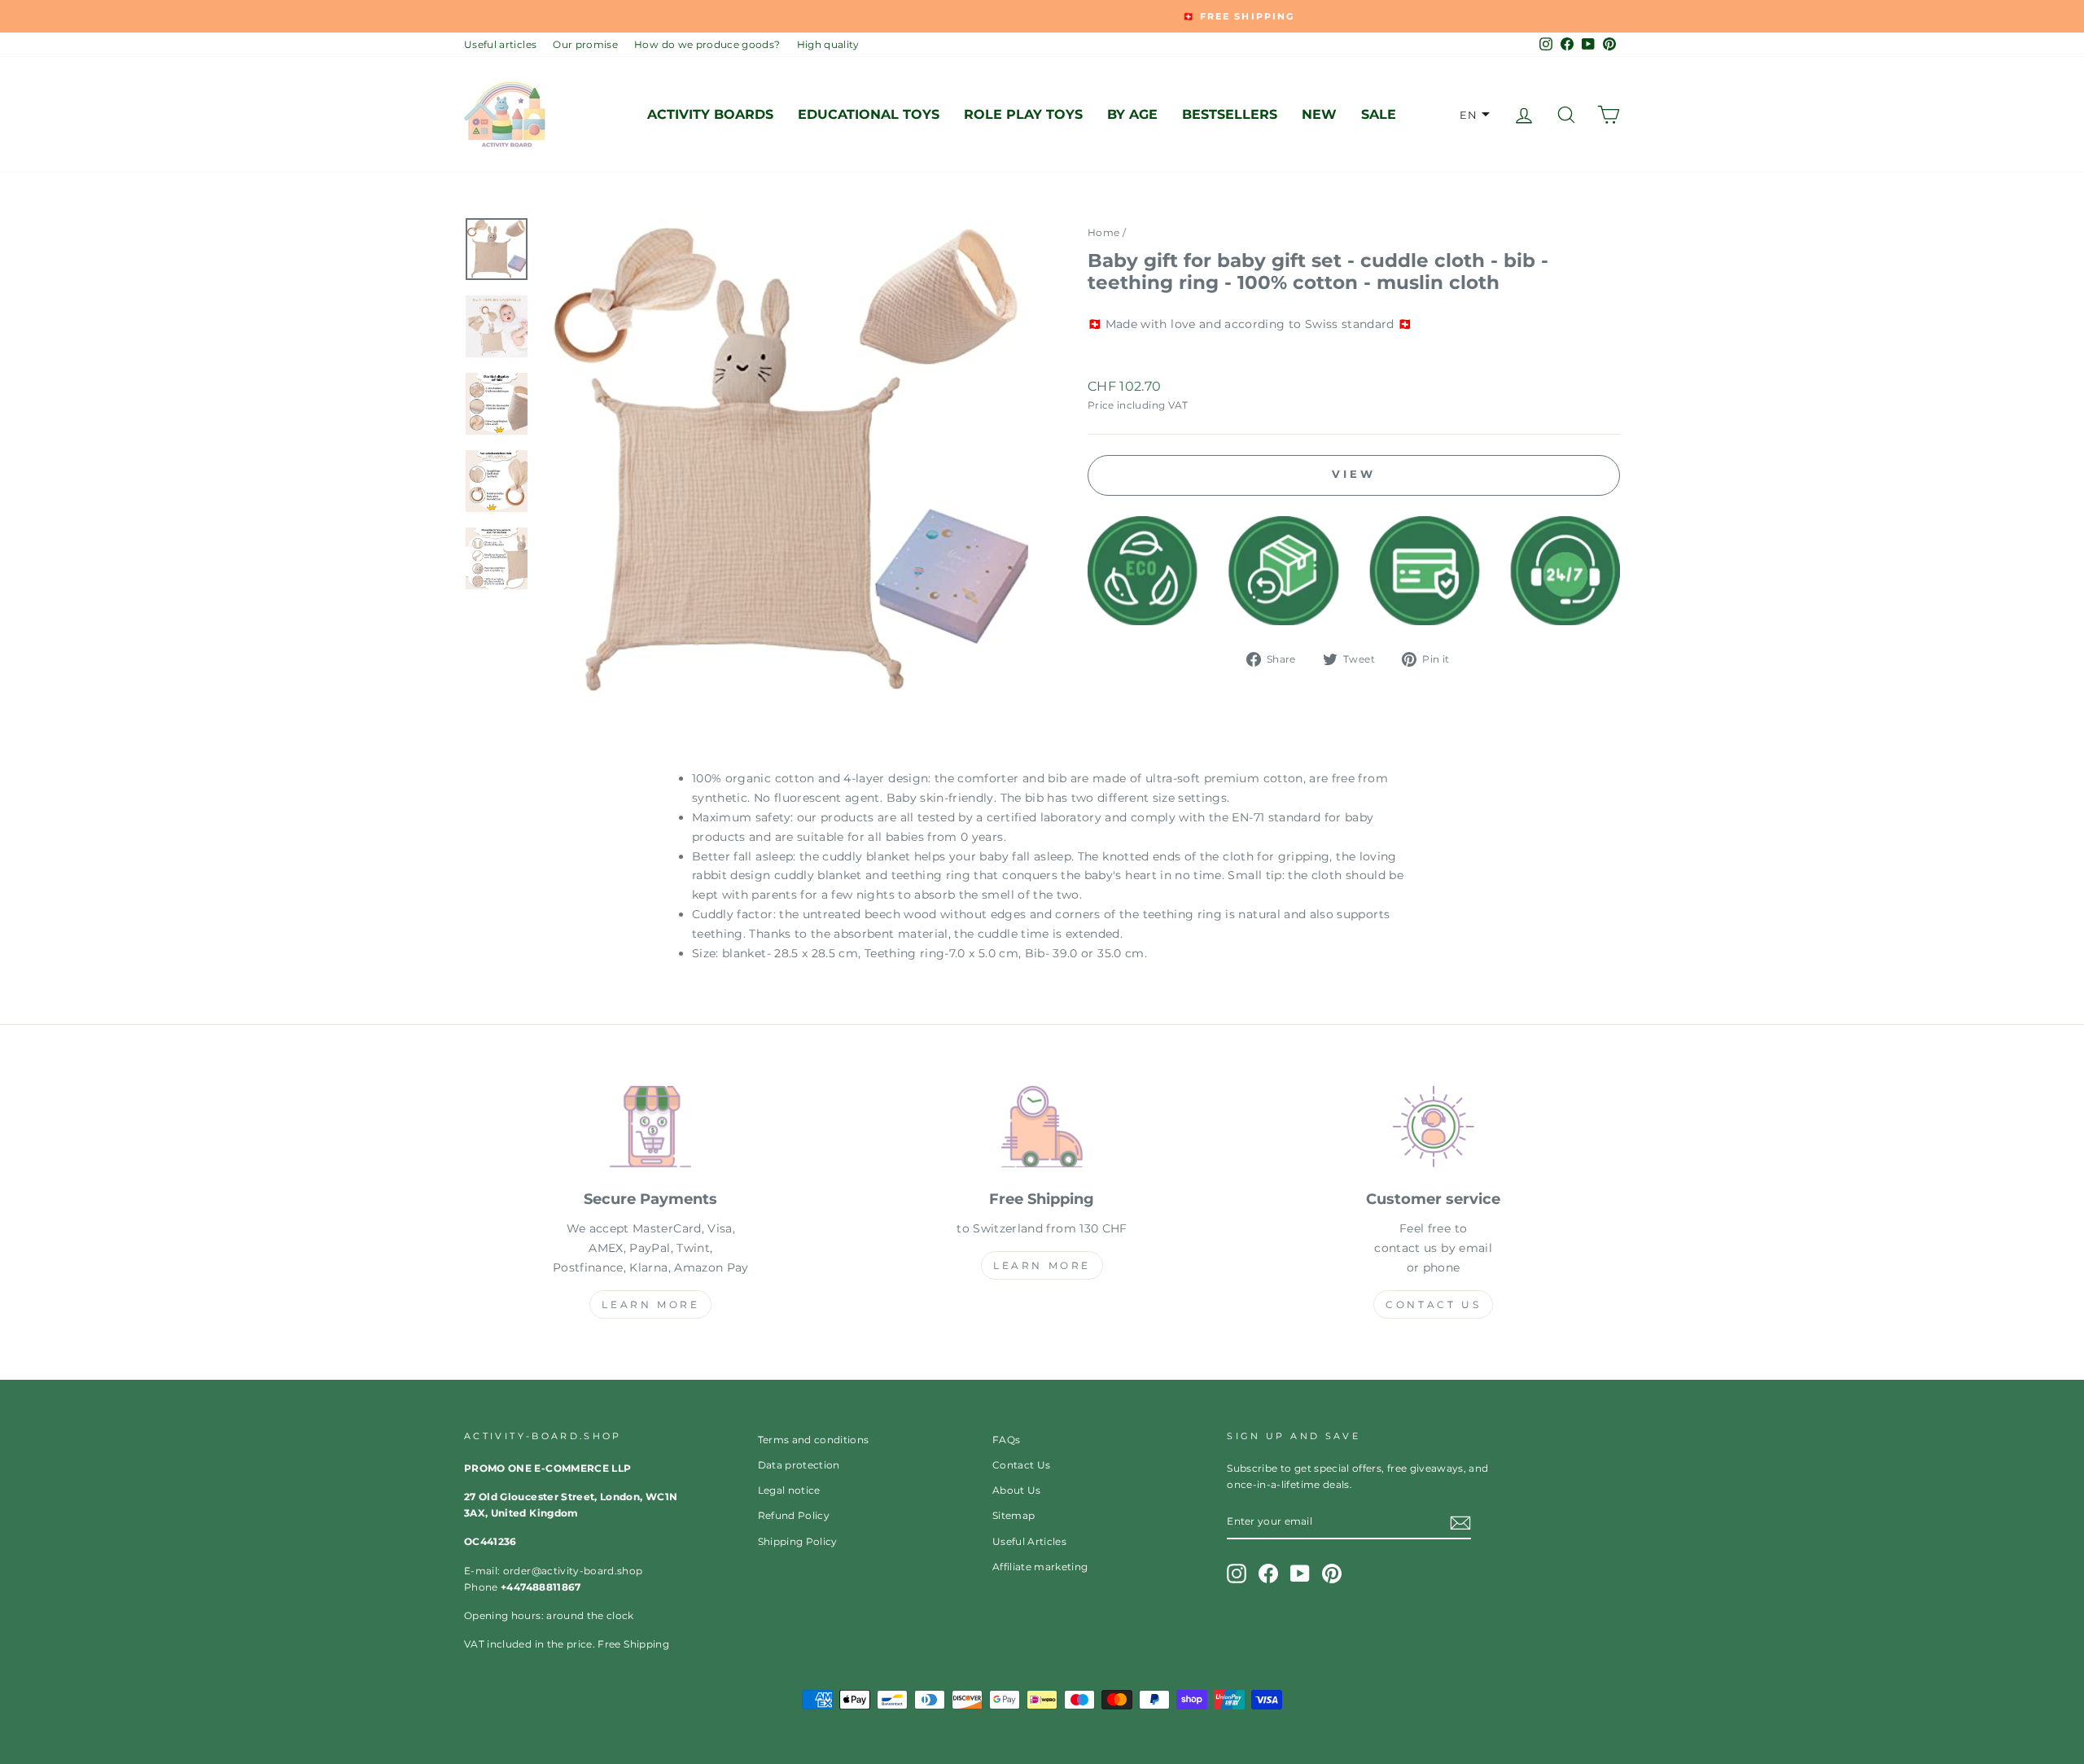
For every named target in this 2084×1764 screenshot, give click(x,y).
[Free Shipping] (1042, 1130)
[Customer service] (1433, 1130)
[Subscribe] (1460, 1522)
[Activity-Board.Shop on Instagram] (1237, 1574)
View (1354, 474)
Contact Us (1433, 1304)
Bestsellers (1230, 114)
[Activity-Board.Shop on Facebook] (1268, 1574)
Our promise (585, 44)
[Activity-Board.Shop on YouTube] (1300, 1574)
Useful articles (500, 44)
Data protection (799, 1465)
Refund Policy (794, 1515)
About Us (1017, 1490)
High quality (828, 44)
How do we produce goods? (707, 44)
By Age (1132, 114)
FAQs (1006, 1440)
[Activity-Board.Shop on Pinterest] (1332, 1574)
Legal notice (789, 1490)
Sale (1379, 114)
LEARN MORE (650, 1304)
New (1319, 114)
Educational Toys (869, 114)
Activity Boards (710, 114)
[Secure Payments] (651, 1130)
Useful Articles (1029, 1541)
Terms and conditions (814, 1440)
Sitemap (1014, 1515)
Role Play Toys (1023, 114)
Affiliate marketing (1040, 1567)
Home (1103, 232)
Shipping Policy (798, 1541)
